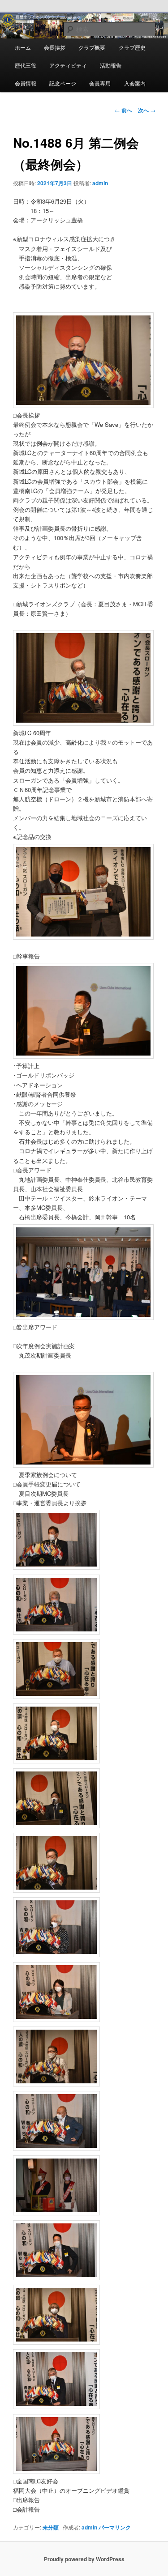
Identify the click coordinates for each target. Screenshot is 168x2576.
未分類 (51, 2527)
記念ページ (63, 83)
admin (100, 183)
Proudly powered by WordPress (84, 2559)
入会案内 (135, 83)
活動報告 (111, 65)
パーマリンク (115, 2527)
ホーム (23, 47)
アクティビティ (68, 65)
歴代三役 (26, 65)
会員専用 (100, 83)
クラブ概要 (92, 47)
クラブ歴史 (132, 47)
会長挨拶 (55, 47)
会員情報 (26, 83)
